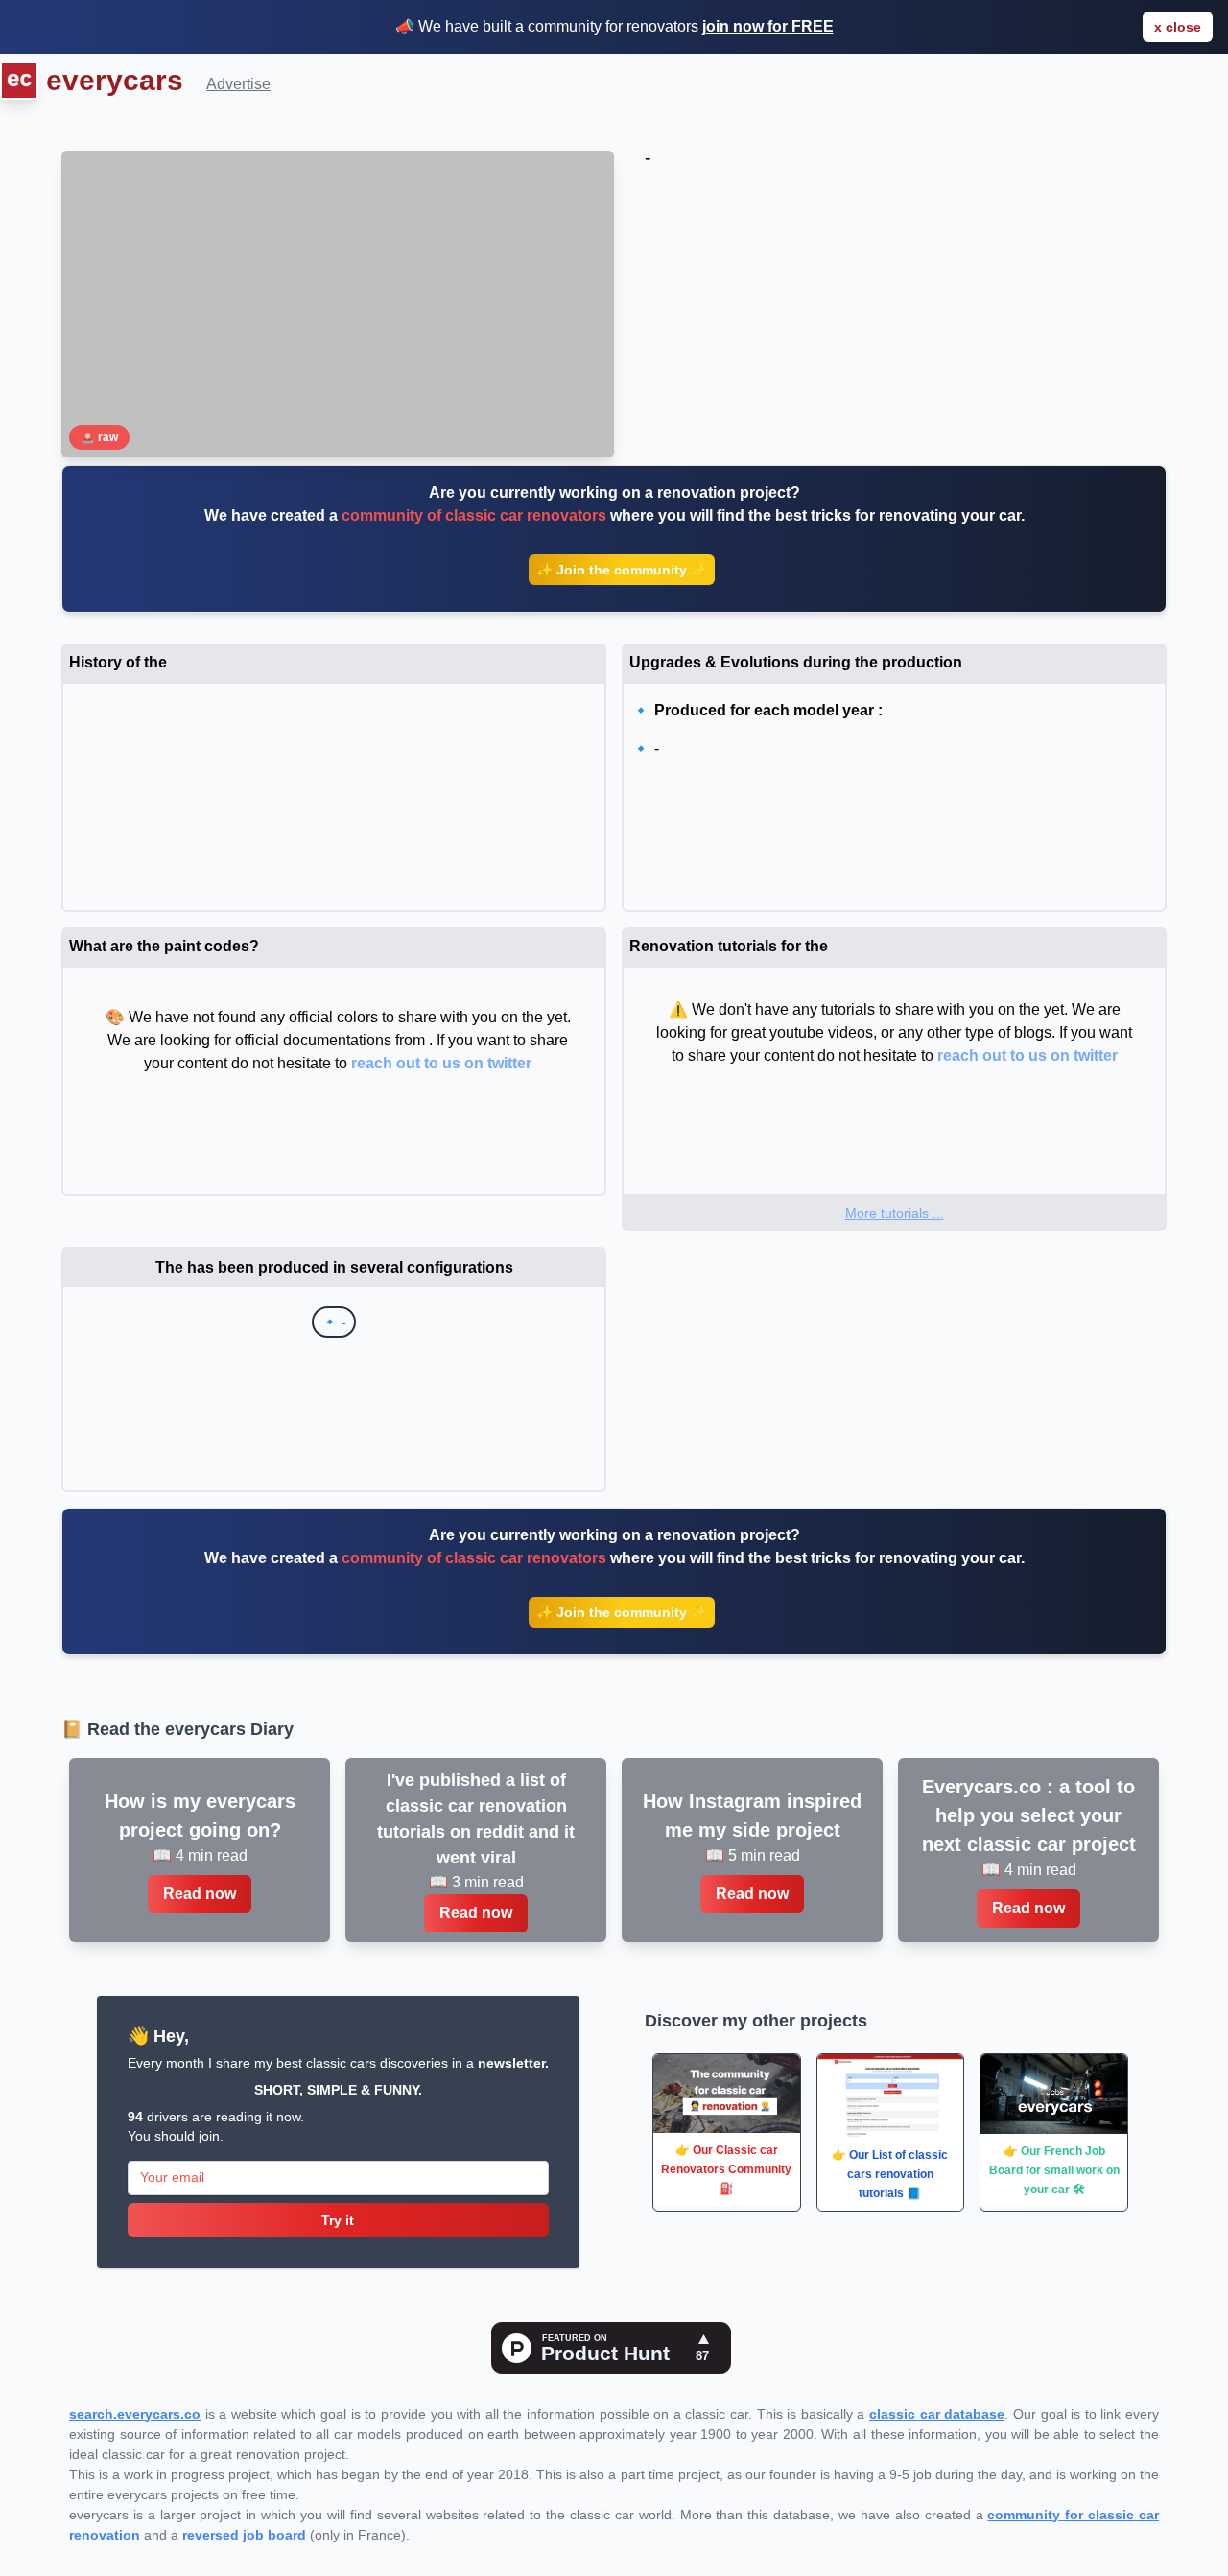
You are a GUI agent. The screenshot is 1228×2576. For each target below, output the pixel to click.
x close (1178, 27)
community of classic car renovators (474, 515)
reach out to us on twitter (441, 1063)
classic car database (937, 2414)
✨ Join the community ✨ (622, 570)
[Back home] (19, 83)
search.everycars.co (135, 2414)
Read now (200, 1894)
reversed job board (244, 2535)
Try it (338, 2220)
